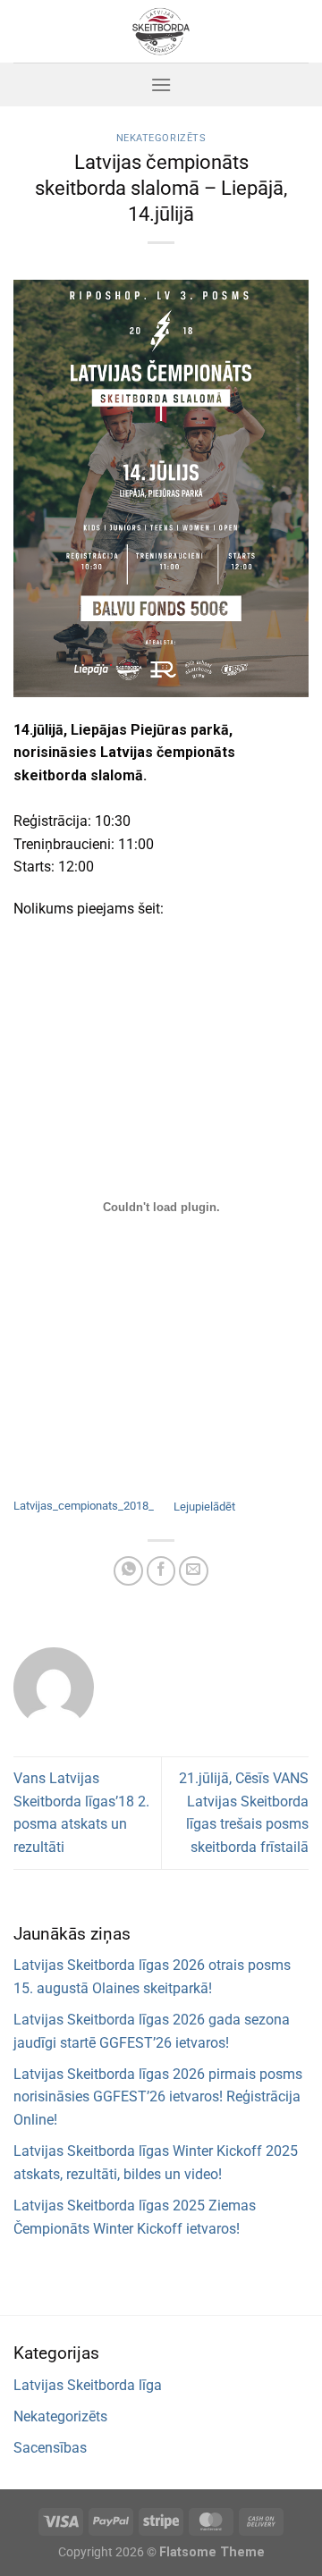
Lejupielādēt (204, 1507)
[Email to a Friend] (194, 1571)
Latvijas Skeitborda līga (88, 2385)
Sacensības (50, 2448)
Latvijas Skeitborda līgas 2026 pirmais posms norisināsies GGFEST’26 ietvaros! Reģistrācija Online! (158, 2097)
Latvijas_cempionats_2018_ (84, 1507)
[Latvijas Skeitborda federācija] (161, 31)
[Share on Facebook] (161, 1571)
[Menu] (161, 84)
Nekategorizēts (161, 138)
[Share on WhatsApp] (128, 1571)
